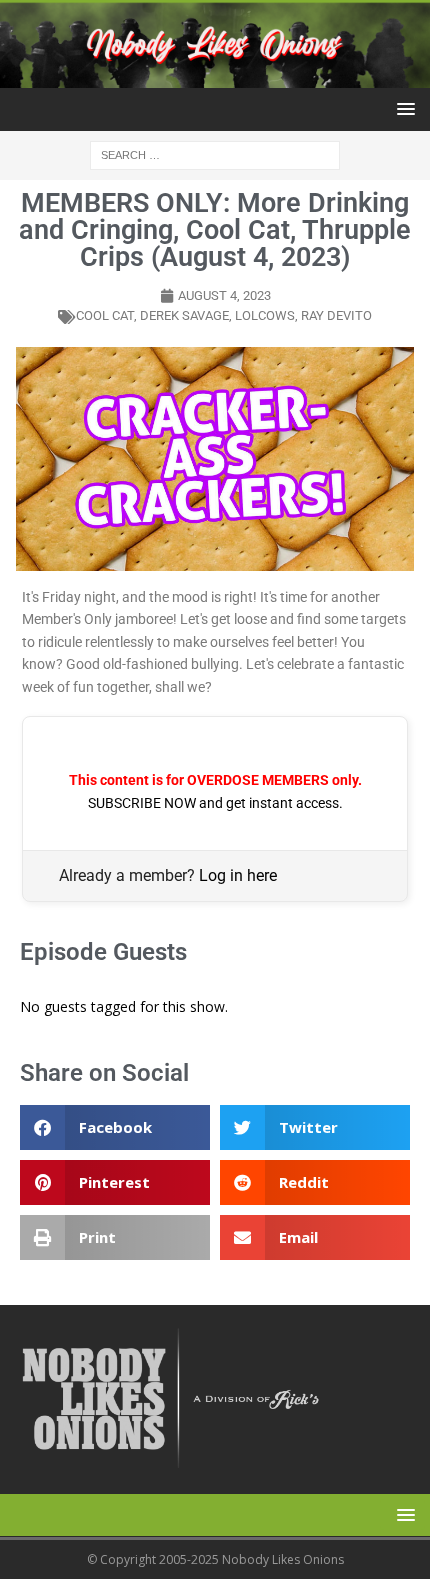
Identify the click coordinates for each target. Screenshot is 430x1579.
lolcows (265, 315)
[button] (402, 108)
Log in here (238, 875)
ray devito (336, 315)
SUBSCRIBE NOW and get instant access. (215, 803)
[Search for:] (215, 153)
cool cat (105, 315)
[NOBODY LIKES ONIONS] (215, 75)
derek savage (184, 315)
